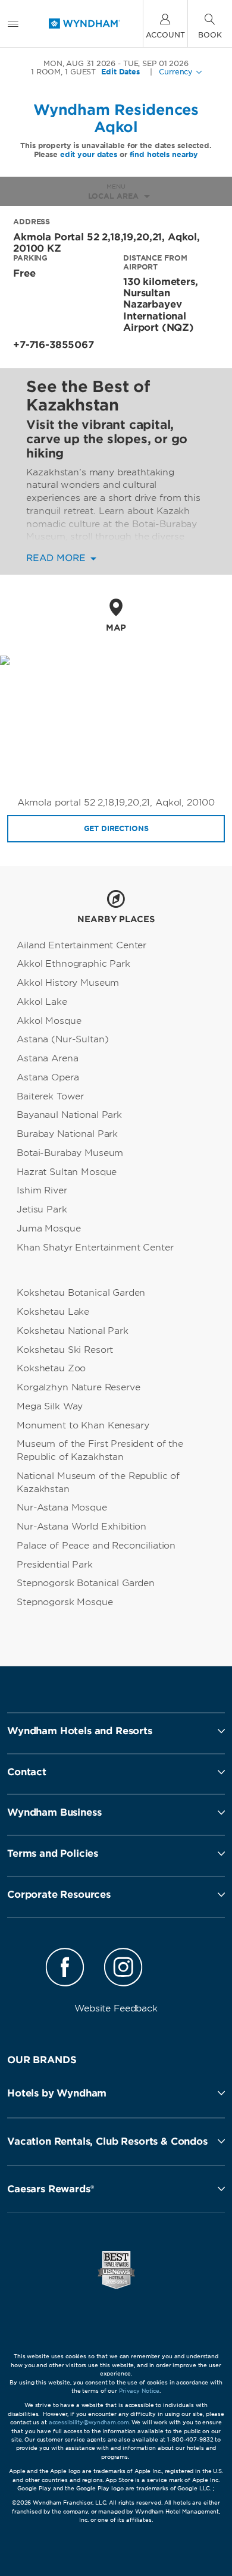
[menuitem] (13, 23)
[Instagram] (123, 1969)
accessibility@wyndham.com (89, 2422)
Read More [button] (57, 558)
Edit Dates (120, 72)
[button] (116, 2093)
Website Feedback (116, 2008)
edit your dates (89, 154)
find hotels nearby (164, 154)
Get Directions (116, 828)
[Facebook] (65, 1969)
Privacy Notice (139, 2391)
